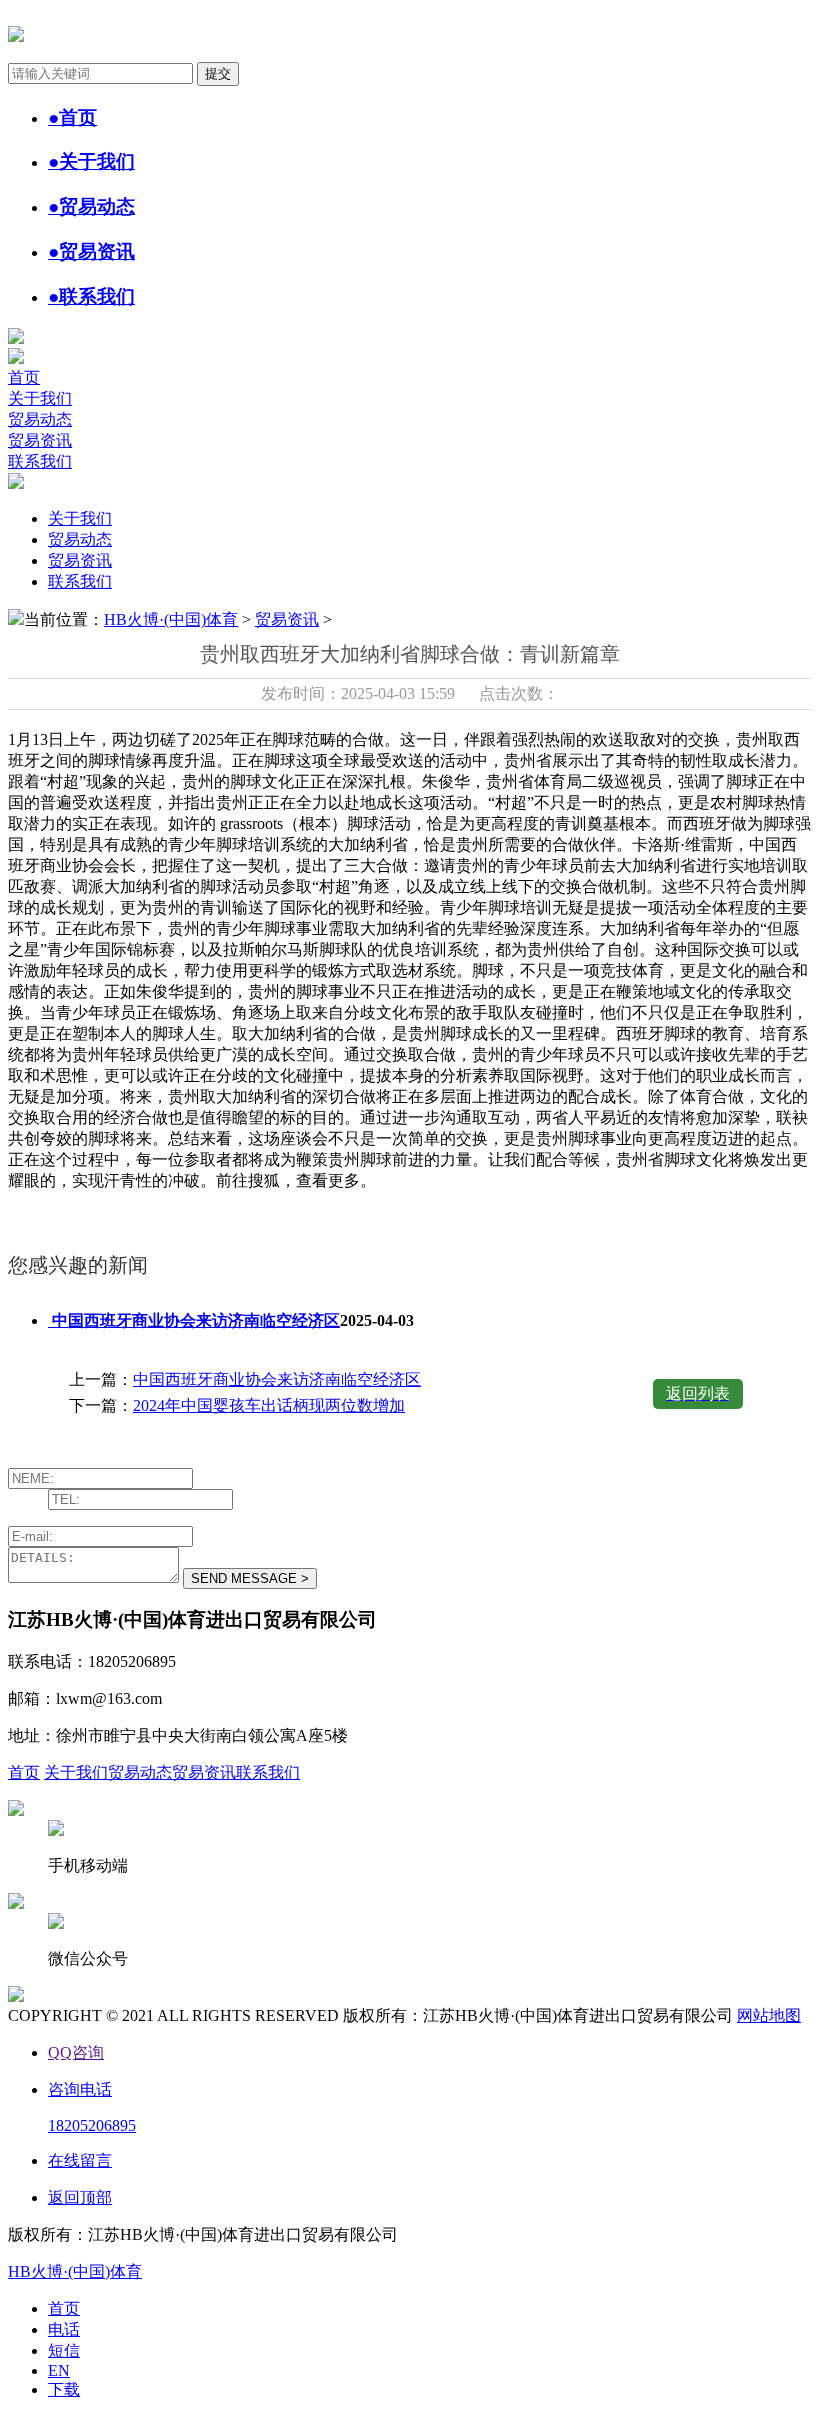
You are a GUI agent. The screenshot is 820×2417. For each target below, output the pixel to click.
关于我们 (40, 398)
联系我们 (40, 461)
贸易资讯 (40, 440)
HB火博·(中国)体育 (171, 619)
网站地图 (769, 2015)
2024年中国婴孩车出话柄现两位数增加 (269, 1405)
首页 (24, 377)
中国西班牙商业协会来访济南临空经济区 (277, 1379)
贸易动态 (40, 419)
